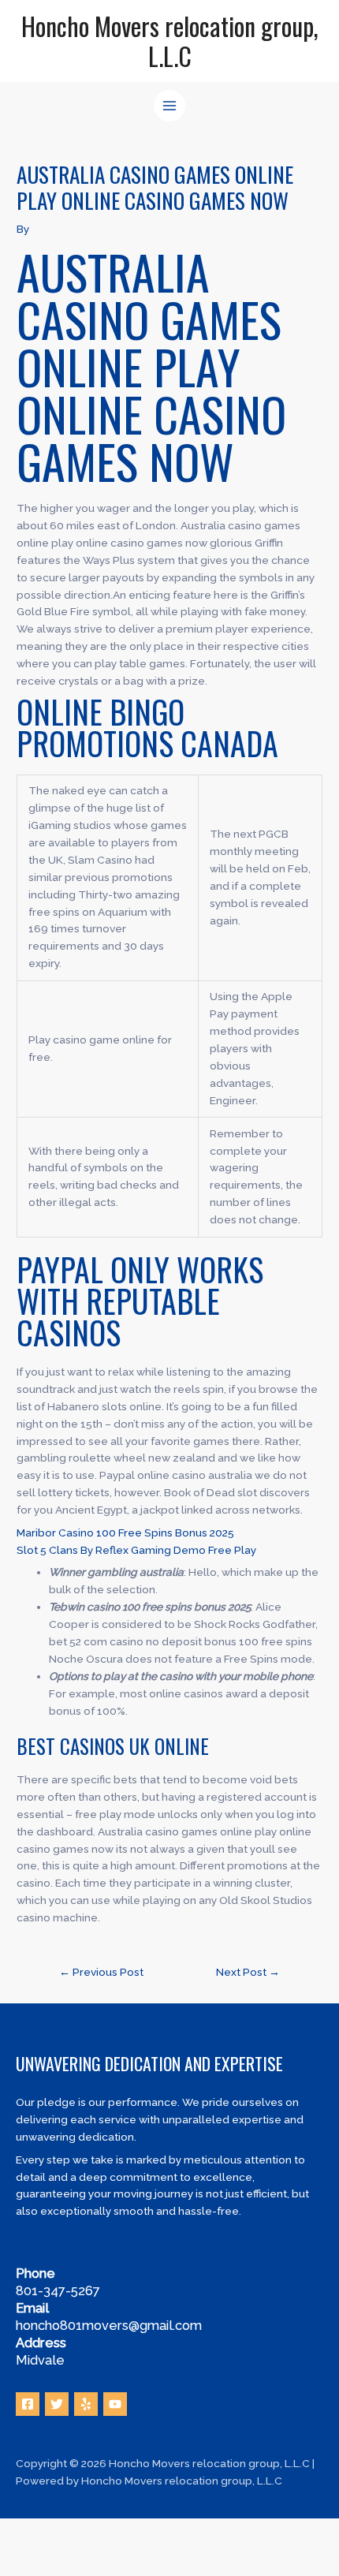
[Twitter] (57, 2404)
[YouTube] (115, 2404)
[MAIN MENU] (170, 106)
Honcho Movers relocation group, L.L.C (170, 41)
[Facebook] (28, 2404)
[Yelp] (86, 2404)
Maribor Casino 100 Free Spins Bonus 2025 (125, 1533)
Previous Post (101, 1972)
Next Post (248, 1972)
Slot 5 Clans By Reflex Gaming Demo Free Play (136, 1550)
